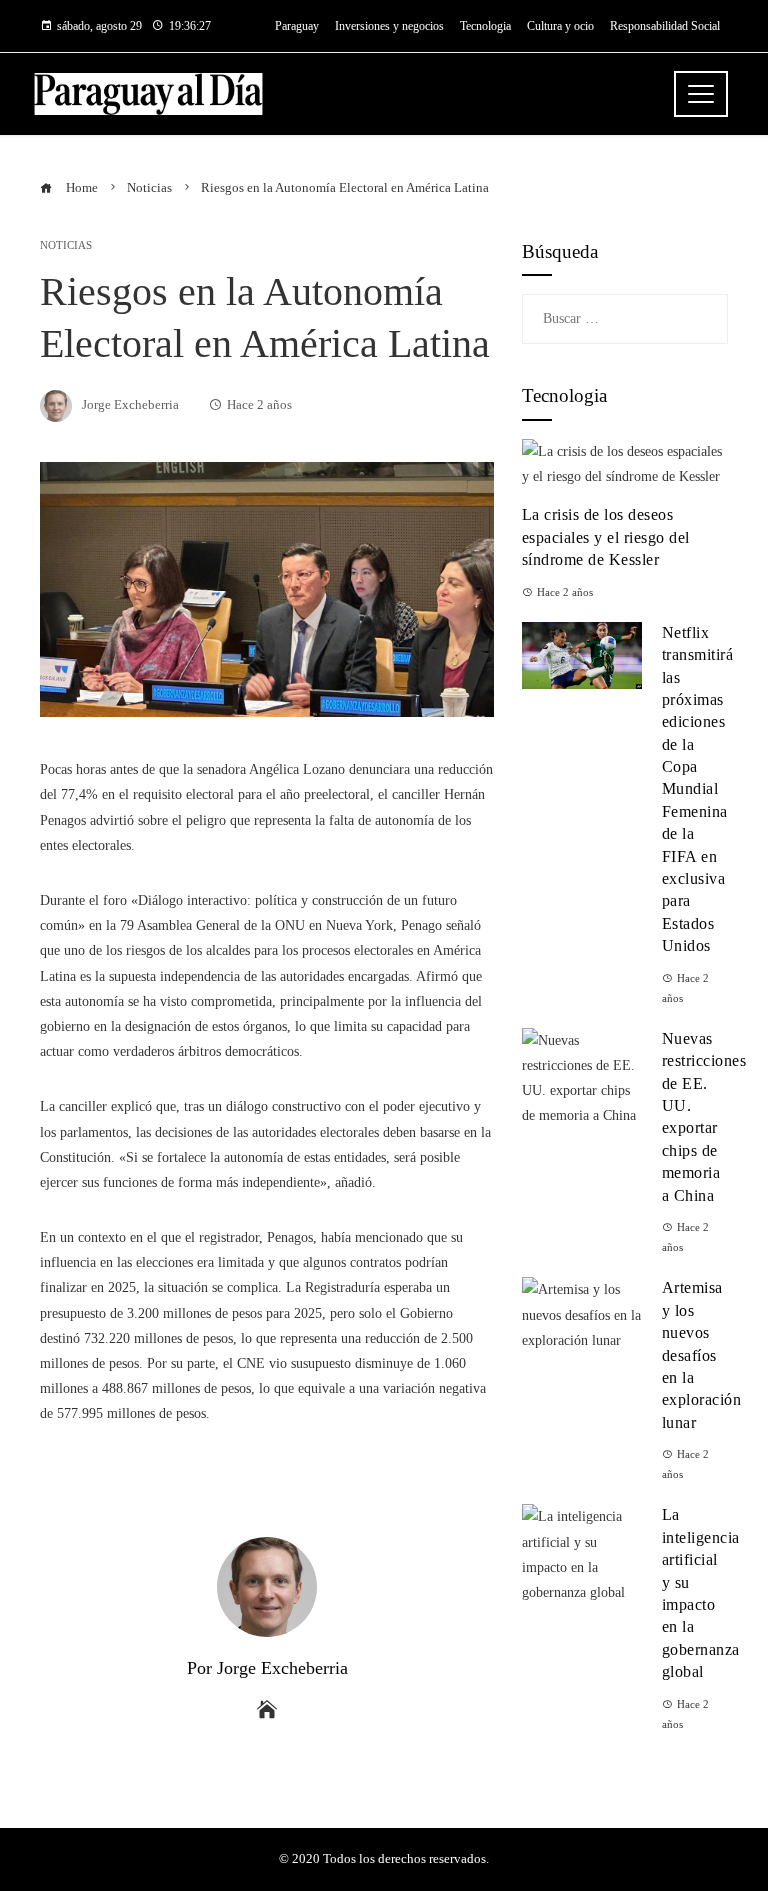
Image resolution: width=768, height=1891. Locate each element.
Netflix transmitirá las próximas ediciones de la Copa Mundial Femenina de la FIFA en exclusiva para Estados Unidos (698, 789)
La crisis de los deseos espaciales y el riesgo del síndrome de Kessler (606, 537)
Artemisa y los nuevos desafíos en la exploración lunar (702, 1354)
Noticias (66, 245)
